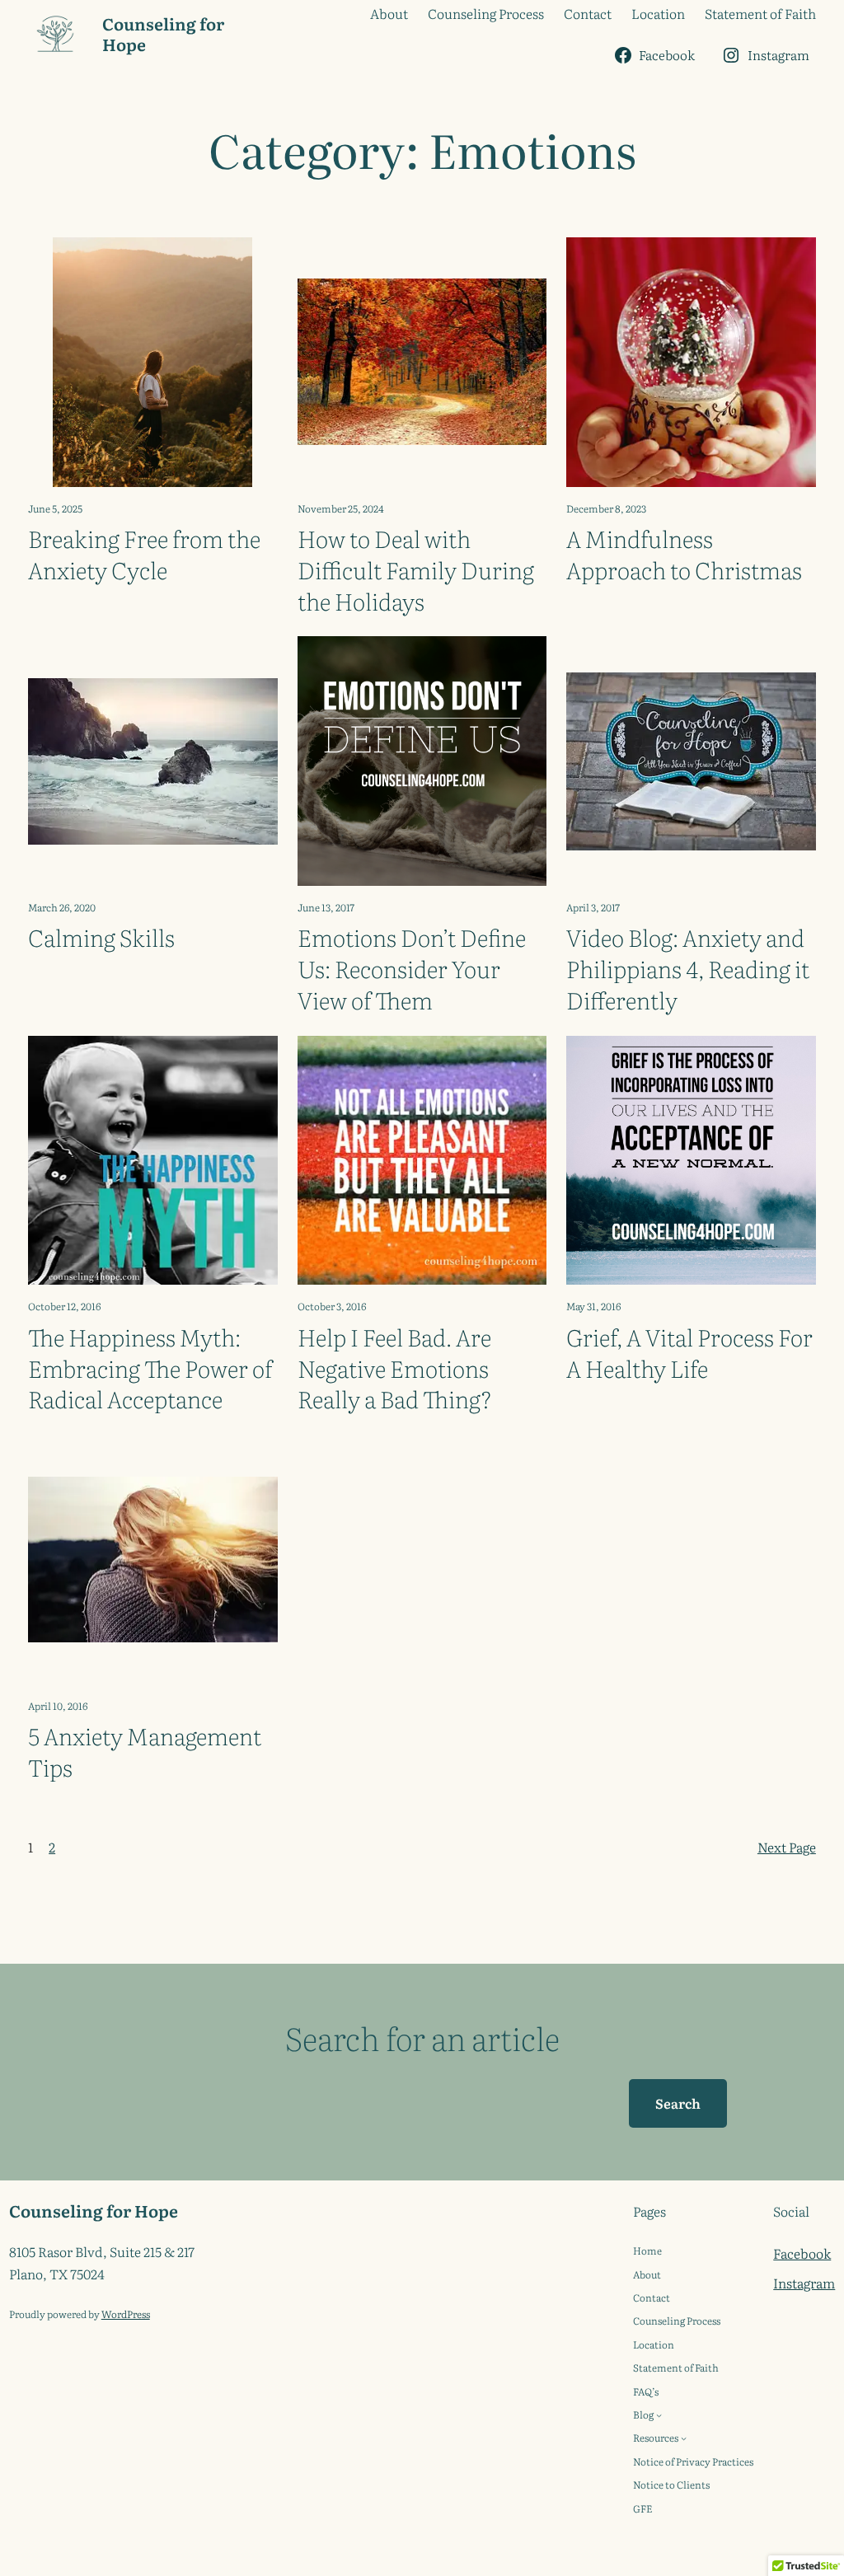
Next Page (787, 1847)
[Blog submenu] (659, 2415)
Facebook (802, 2253)
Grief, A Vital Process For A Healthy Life (689, 1353)
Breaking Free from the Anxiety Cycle (144, 555)
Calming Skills (101, 938)
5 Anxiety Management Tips (145, 1752)
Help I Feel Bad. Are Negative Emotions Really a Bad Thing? (395, 1368)
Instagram (804, 2283)
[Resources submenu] (684, 2438)
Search (678, 2103)
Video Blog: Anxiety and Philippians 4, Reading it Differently (688, 969)
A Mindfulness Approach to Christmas (684, 555)
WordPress (126, 2314)
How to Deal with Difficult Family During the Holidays (416, 570)
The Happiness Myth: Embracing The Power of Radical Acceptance (150, 1368)
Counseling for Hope (163, 33)
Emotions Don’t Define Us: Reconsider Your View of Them (412, 969)
